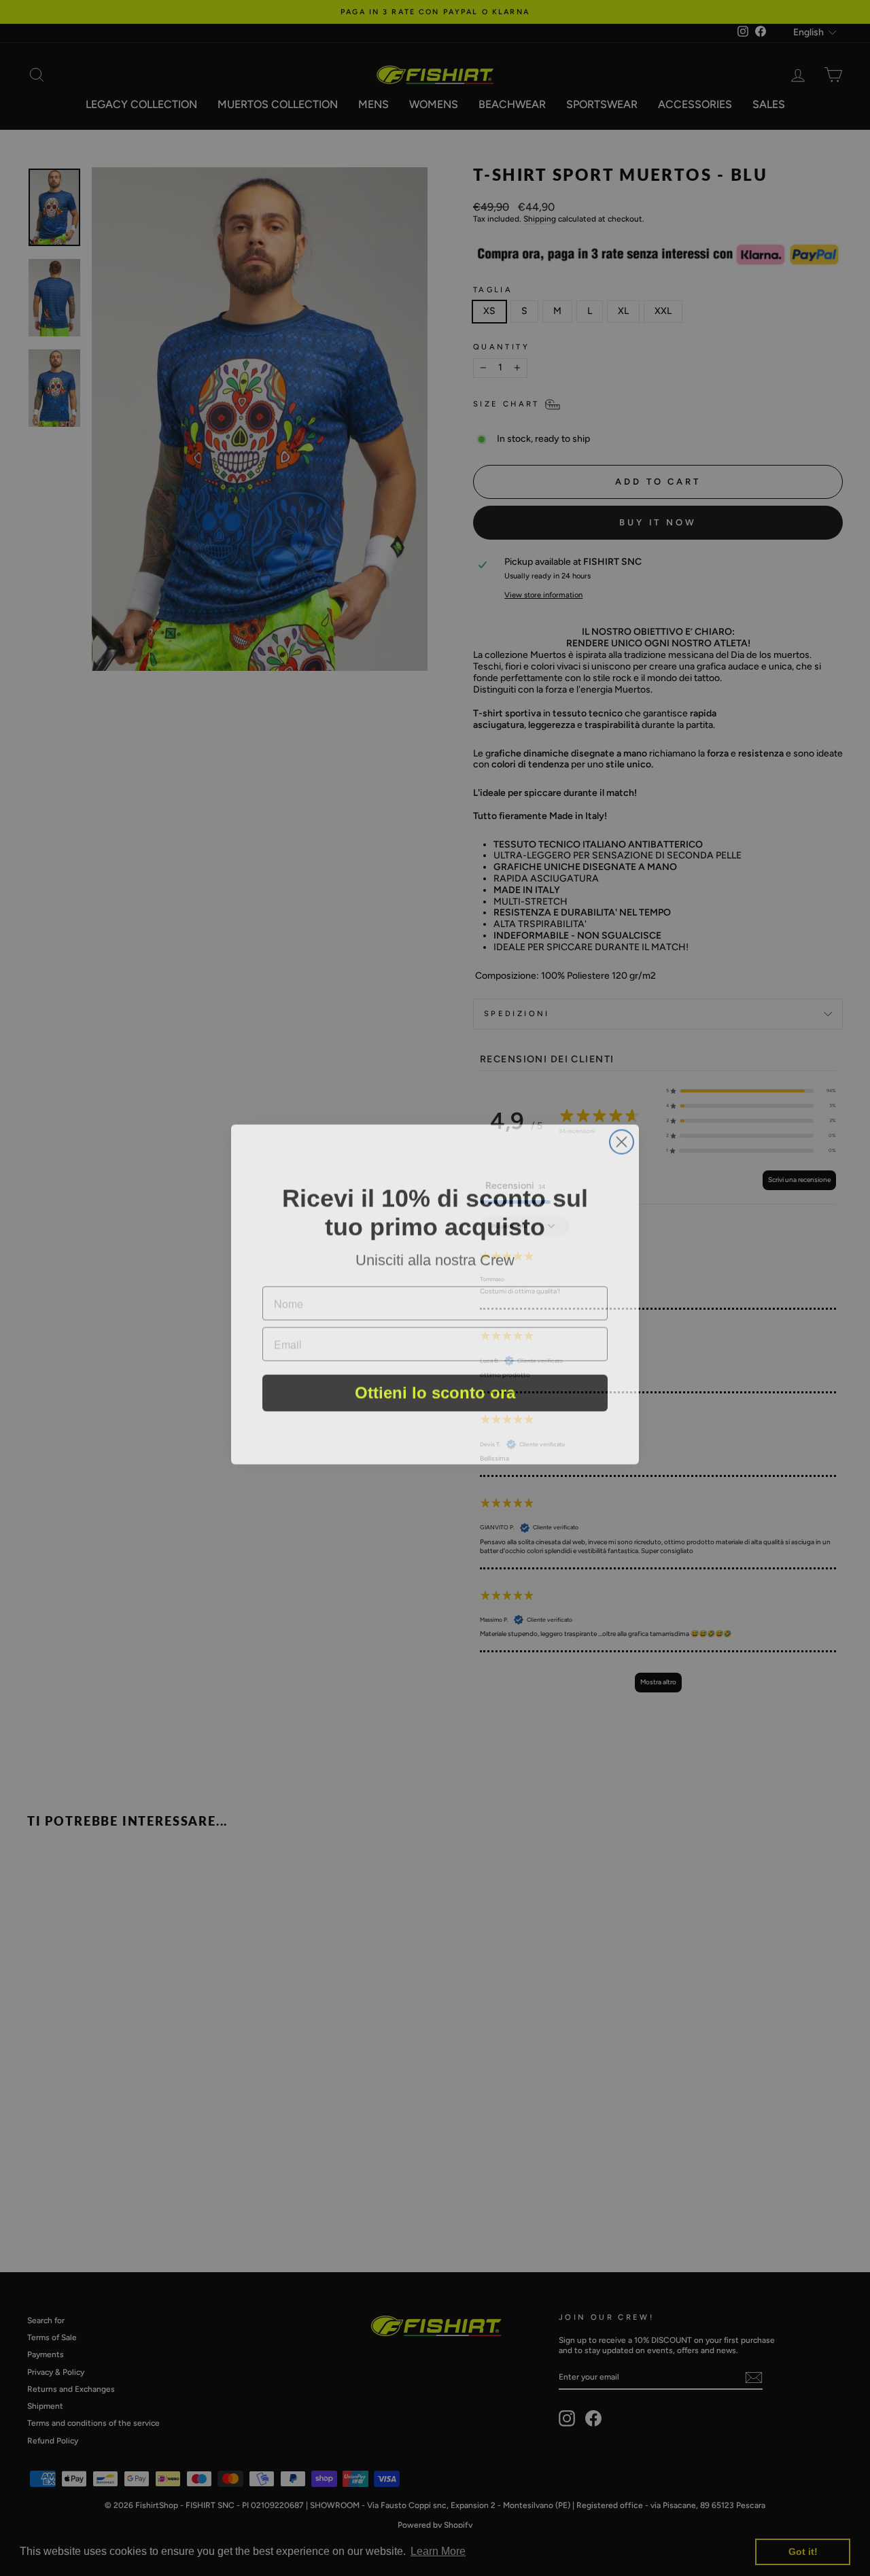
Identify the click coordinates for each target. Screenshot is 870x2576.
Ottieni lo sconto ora (435, 1388)
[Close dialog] (622, 1135)
